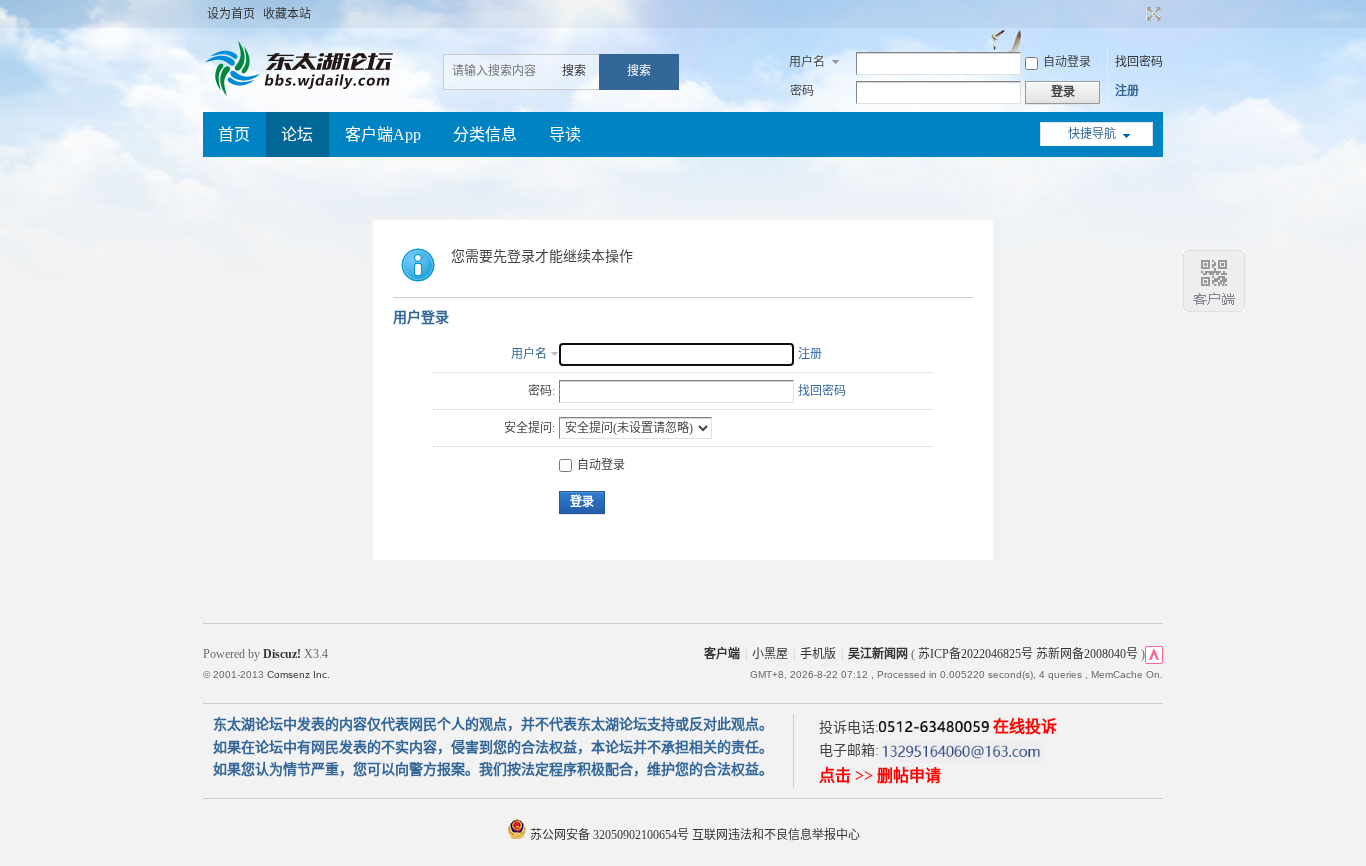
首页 (234, 134)
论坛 (297, 134)
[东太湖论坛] (303, 94)
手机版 (818, 654)
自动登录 (1067, 62)
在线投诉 (1025, 726)
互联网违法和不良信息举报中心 (776, 835)
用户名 (807, 62)
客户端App (383, 134)
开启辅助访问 (1135, 14)
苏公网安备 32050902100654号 (609, 835)
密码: (541, 391)
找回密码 (1139, 62)
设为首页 (231, 14)
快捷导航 (1092, 134)
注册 (1127, 91)
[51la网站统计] (1154, 654)
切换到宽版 (1151, 14)
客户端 (722, 654)
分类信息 (485, 134)
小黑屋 (770, 654)
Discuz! (282, 654)
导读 (565, 134)
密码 (802, 91)
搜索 (574, 71)
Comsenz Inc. (298, 674)
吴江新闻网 (878, 654)
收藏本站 (287, 14)
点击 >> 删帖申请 (880, 775)
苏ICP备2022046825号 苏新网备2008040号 (1028, 654)
